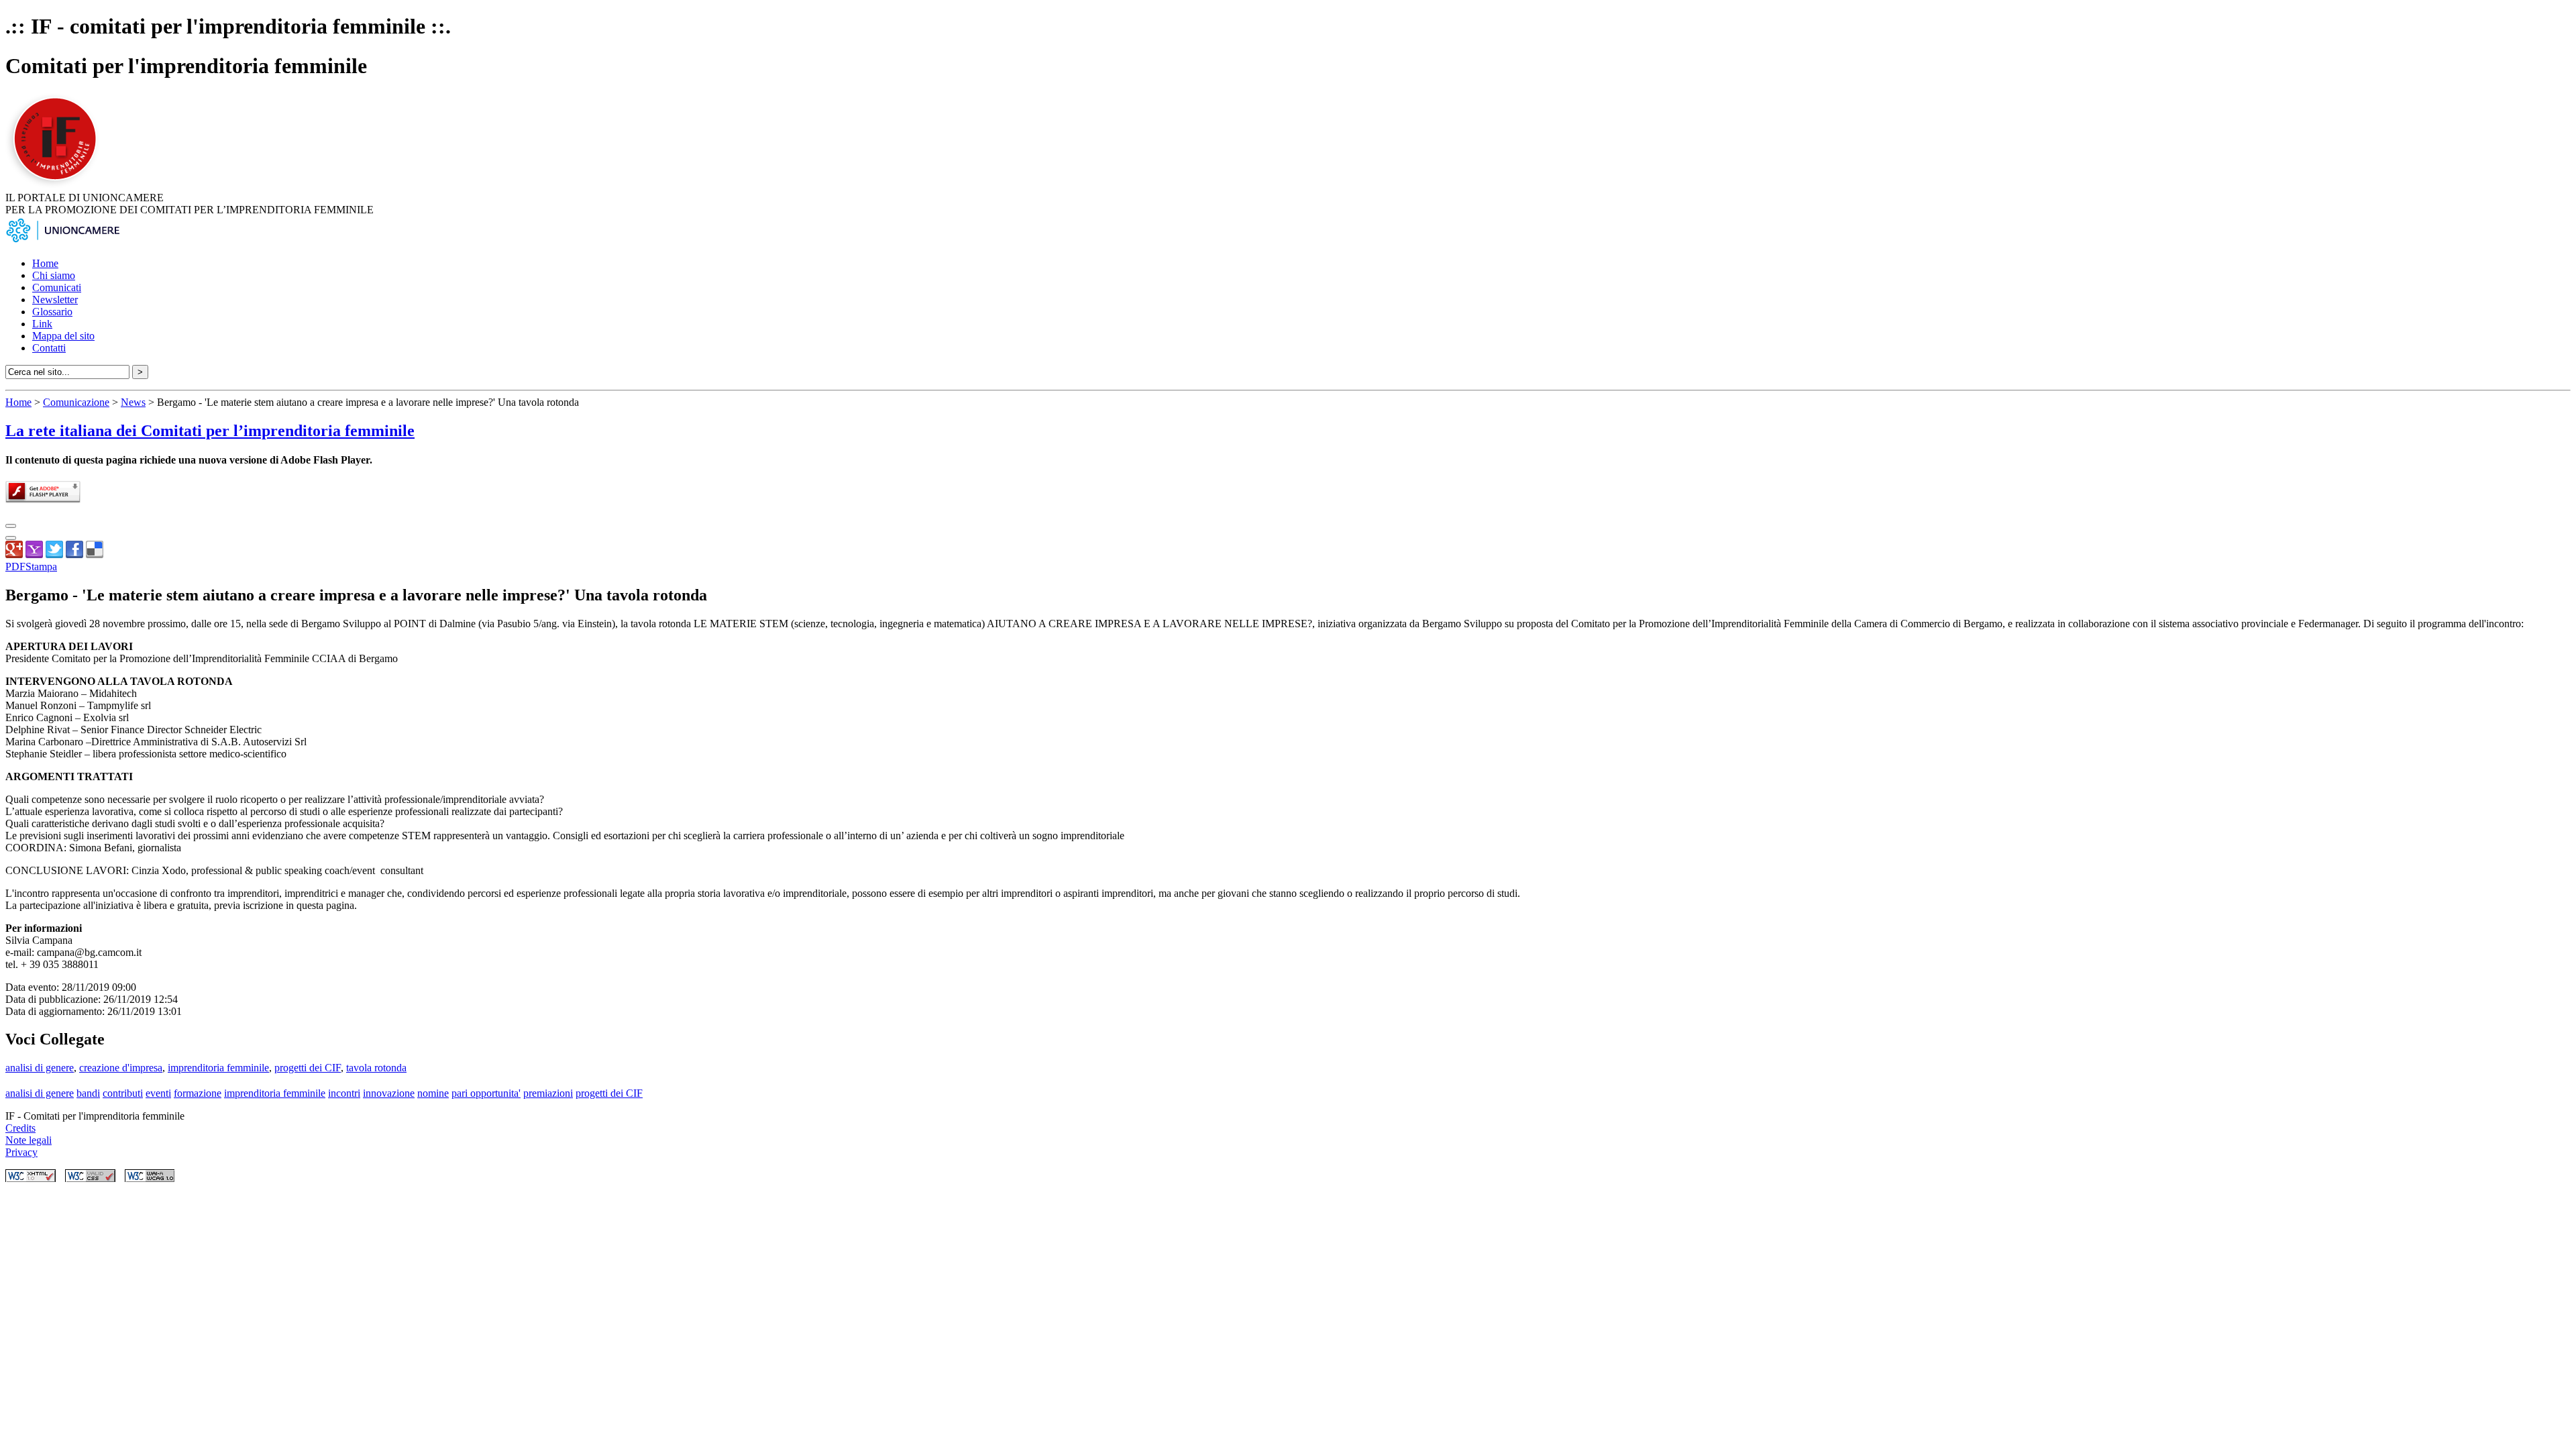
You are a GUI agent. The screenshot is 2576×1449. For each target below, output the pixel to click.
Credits (20, 1128)
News (133, 402)
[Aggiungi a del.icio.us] (95, 554)
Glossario (52, 312)
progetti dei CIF (308, 1068)
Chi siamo (54, 275)
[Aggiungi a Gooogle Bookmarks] (14, 554)
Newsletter (55, 300)
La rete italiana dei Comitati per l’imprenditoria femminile (210, 431)
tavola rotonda (376, 1068)
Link (42, 324)
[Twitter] (54, 554)
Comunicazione (76, 402)
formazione (198, 1093)
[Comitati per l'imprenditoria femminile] (57, 185)
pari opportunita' (486, 1093)
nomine (433, 1093)
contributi (123, 1093)
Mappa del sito (63, 336)
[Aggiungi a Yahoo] (34, 554)
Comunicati (57, 287)
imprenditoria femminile (218, 1068)
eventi (158, 1093)
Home (45, 263)
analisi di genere (40, 1068)
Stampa (41, 567)
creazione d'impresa (121, 1068)
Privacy (21, 1152)
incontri (344, 1093)
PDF (15, 567)
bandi (88, 1093)
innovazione (389, 1093)
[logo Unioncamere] (62, 240)
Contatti (49, 348)
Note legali (29, 1140)
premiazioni (548, 1093)
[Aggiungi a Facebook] (74, 554)
